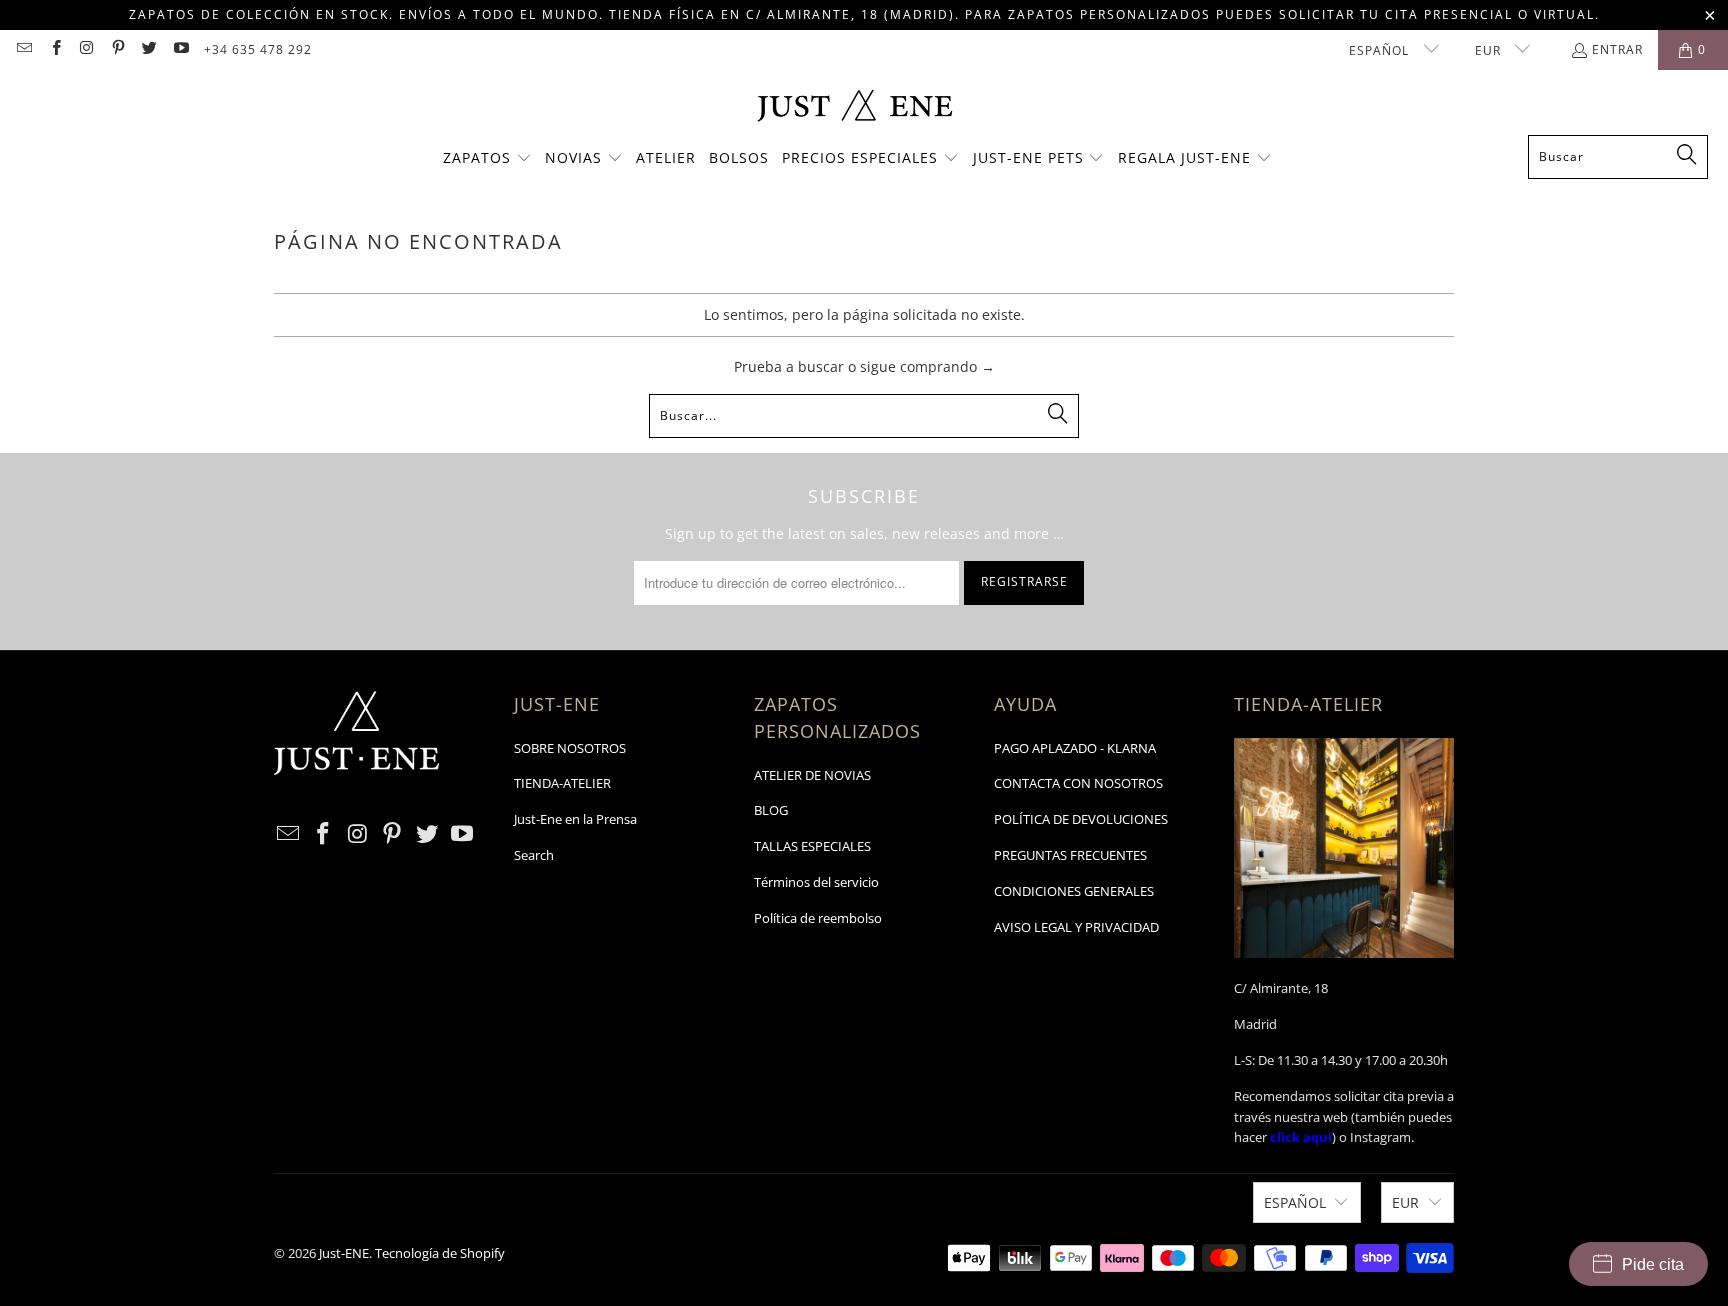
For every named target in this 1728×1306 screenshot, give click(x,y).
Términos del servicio (816, 882)
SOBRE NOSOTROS (570, 748)
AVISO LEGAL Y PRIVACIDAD (1076, 927)
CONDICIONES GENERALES (1074, 891)
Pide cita (1653, 1264)
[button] (487, 159)
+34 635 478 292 (258, 49)
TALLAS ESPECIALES (812, 846)
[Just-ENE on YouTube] (179, 49)
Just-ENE (344, 1253)
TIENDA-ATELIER (562, 783)
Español (1381, 50)
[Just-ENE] (854, 107)
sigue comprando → (927, 366)
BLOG (771, 810)
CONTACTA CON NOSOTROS (1078, 783)
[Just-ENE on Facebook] (54, 49)
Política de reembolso (818, 918)
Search (534, 855)
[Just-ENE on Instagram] (86, 49)
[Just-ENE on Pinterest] (117, 49)
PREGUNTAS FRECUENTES (1070, 855)
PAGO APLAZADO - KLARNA (1075, 748)
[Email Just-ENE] (23, 49)
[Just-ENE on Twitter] (148, 49)
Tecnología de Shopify (440, 1253)
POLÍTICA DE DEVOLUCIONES (1081, 819)
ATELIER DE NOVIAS (812, 775)
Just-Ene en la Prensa (575, 819)
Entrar (1617, 49)
